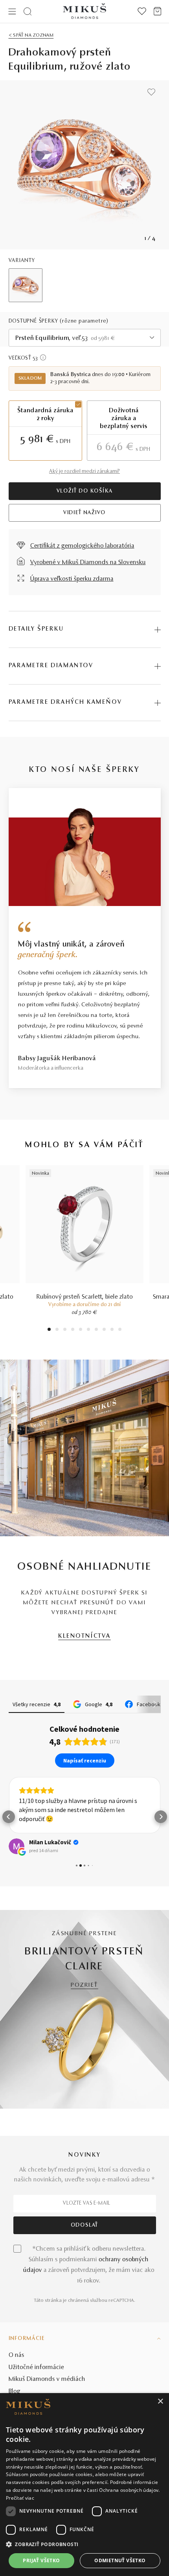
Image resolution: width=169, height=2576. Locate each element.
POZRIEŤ (84, 1985)
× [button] (160, 2402)
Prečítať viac (20, 2498)
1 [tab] (49, 1330)
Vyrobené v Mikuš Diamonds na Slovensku (88, 563)
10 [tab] (120, 1330)
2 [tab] (57, 1330)
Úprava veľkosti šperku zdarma (72, 579)
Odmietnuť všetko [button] (120, 2560)
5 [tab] (81, 1330)
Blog (15, 2391)
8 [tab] (104, 1330)
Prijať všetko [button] (41, 2560)
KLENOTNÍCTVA (84, 1636)
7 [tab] (96, 1330)
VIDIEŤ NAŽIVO (84, 513)
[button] (9, 1817)
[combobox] (85, 338)
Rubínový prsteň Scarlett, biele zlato (85, 1297)
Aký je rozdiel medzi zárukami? (84, 472)
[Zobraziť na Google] (17, 1846)
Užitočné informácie (36, 2367)
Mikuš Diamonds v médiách (47, 2379)
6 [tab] (88, 1330)
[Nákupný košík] (157, 11)
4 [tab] (73, 1330)
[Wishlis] (142, 11)
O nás (17, 2355)
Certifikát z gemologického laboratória (82, 546)
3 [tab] (65, 1330)
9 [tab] (112, 1330)
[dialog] (84, 2485)
